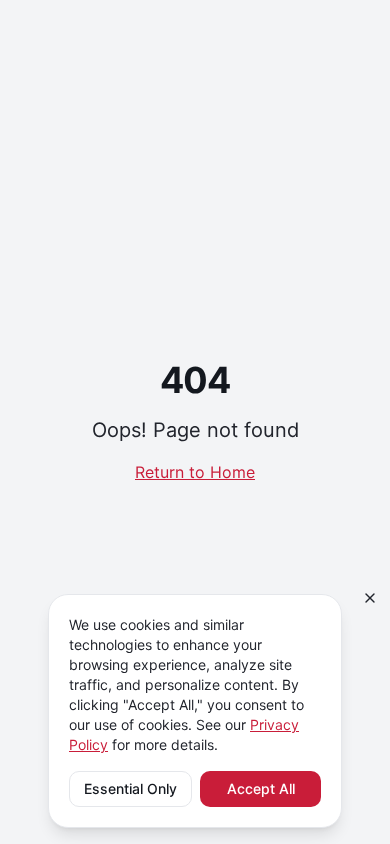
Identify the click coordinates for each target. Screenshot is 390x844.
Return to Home (195, 472)
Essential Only (130, 788)
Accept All (261, 788)
